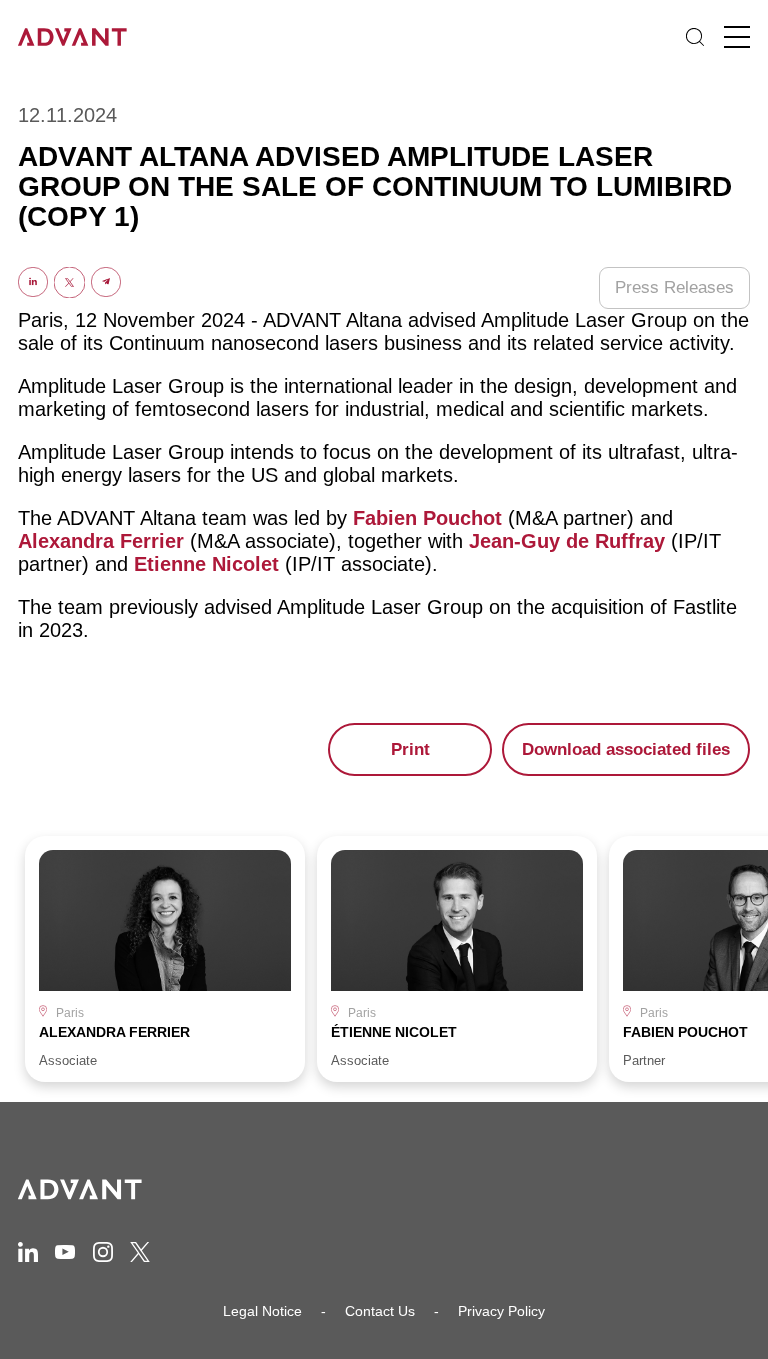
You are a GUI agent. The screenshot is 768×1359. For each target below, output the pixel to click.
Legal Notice (262, 1311)
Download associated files (626, 749)
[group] (165, 959)
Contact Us (380, 1311)
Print (410, 749)
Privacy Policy (501, 1311)
